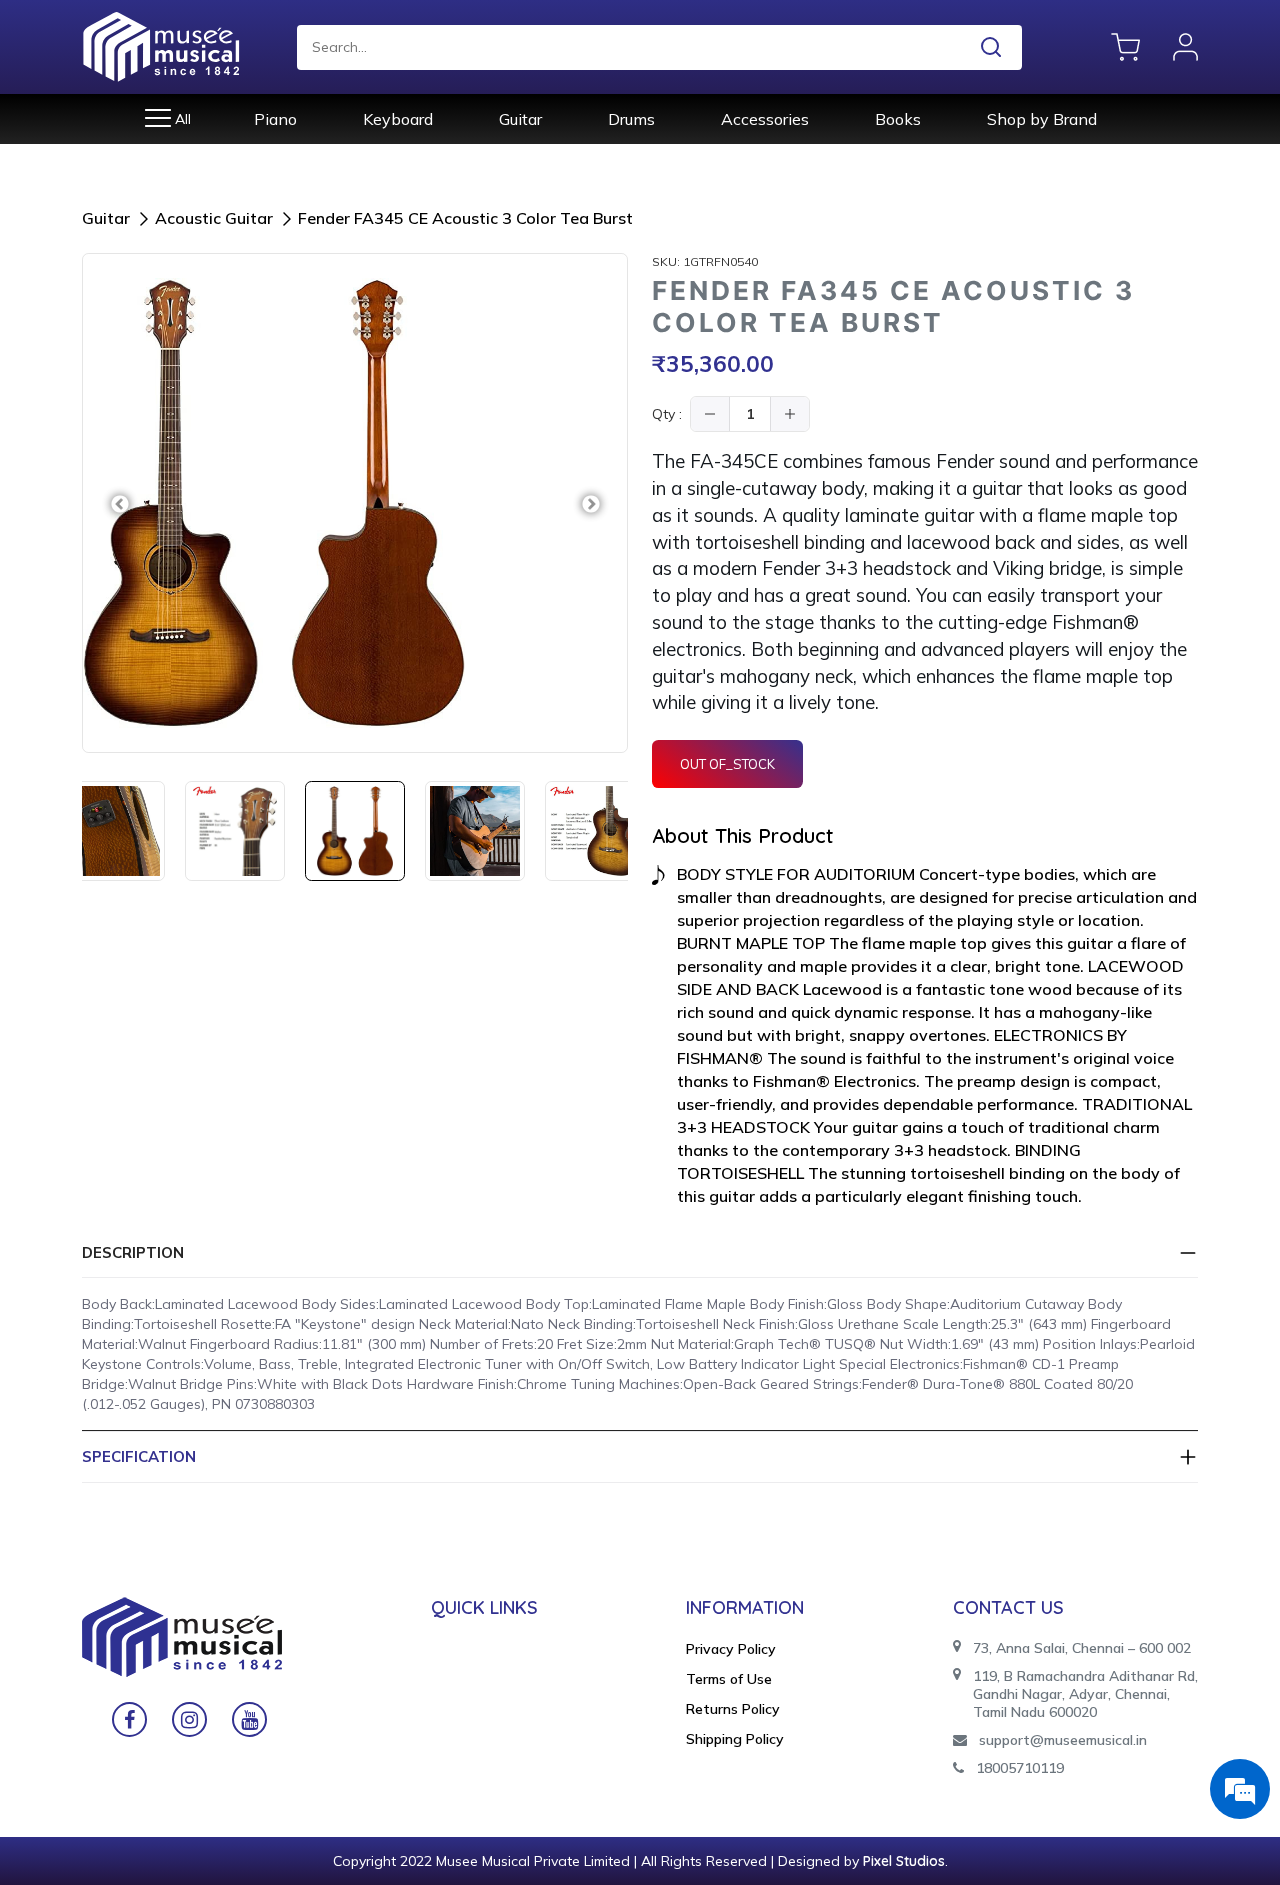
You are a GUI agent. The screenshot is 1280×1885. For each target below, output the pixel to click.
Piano (275, 119)
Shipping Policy (735, 1739)
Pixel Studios (904, 1861)
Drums (631, 119)
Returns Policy (733, 1709)
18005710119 (1020, 1768)
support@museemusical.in (1063, 1740)
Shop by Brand (1042, 119)
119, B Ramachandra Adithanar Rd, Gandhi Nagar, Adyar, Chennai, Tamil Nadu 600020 (1085, 1694)
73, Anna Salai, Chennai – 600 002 (1082, 1648)
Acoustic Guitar (214, 218)
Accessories (765, 119)
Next (590, 503)
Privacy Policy (731, 1649)
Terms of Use (729, 1679)
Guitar (520, 119)
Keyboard (398, 119)
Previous (119, 503)
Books (898, 119)
